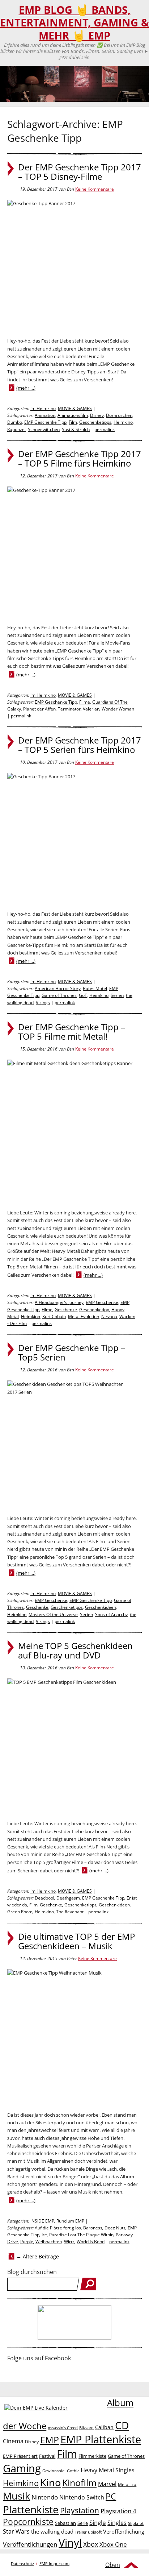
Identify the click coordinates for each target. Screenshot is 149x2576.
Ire (44, 2235)
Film (73, 422)
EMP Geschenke (102, 1302)
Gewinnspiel (54, 2471)
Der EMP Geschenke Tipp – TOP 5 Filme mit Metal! (72, 1032)
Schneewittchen (44, 429)
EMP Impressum (54, 2563)
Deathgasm (68, 1898)
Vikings (43, 1003)
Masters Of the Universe (53, 1614)
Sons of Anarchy (111, 1614)
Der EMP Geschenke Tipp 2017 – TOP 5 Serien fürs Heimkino (80, 745)
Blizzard (86, 2428)
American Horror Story (58, 988)
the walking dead (52, 2531)
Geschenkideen (101, 1607)
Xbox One (113, 2544)
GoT (83, 995)
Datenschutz (22, 2563)
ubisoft (95, 2532)
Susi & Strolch (76, 429)
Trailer (81, 2532)
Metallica (127, 2484)
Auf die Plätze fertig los (58, 2228)
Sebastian (65, 2523)
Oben (113, 2565)
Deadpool (44, 1898)
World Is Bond (91, 2242)
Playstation (80, 2510)
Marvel (107, 2484)
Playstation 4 (118, 2511)
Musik (16, 2496)
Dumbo (15, 422)
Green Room (20, 1912)
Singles (117, 2523)
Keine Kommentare (95, 189)
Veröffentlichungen (30, 2544)
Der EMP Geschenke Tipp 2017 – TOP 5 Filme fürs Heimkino (80, 459)
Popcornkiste (28, 2522)
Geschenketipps (95, 422)
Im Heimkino (43, 408)
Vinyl (70, 2542)
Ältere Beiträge (38, 2256)
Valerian (91, 709)
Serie (83, 2523)
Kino (50, 2482)
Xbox (91, 2544)
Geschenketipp (94, 1310)
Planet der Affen (39, 709)
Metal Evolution (84, 1316)
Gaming (22, 2468)
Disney (97, 415)
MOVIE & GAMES (75, 408)
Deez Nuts (115, 2228)
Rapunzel (16, 429)
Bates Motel (95, 988)
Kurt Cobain (54, 1316)
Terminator (69, 709)
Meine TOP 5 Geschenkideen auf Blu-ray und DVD (75, 1651)
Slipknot (136, 2523)
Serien (117, 995)
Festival (47, 2456)
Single (98, 2523)
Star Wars (16, 2531)
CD (122, 2425)
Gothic (73, 2471)
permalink (105, 429)
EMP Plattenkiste (101, 2439)
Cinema (13, 2441)
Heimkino (123, 422)
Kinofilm (79, 2482)
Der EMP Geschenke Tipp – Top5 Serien (72, 1353)
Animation (45, 415)
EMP (50, 2440)
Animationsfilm (73, 415)
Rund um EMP (70, 2221)
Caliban (104, 2427)
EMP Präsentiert (20, 2456)
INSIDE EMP (42, 2221)
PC (111, 2496)
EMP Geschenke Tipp (45, 422)
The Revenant (70, 1912)
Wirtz (69, 2242)
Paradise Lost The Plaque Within (81, 2235)
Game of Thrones (59, 995)
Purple (27, 2242)
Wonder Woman (118, 709)
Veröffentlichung (124, 2531)
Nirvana (109, 1316)
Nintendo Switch (82, 2497)
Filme (85, 702)
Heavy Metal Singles (108, 2470)
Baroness (93, 2228)
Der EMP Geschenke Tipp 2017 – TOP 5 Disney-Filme (80, 172)
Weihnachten (49, 2242)
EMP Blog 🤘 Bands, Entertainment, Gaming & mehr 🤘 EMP (74, 23)
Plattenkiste (31, 2509)
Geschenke (66, 1310)
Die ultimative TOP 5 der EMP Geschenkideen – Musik (76, 1941)
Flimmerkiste (92, 2456)
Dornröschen (119, 415)
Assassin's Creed (63, 2428)
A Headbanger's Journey (59, 1302)
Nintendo (45, 2497)
